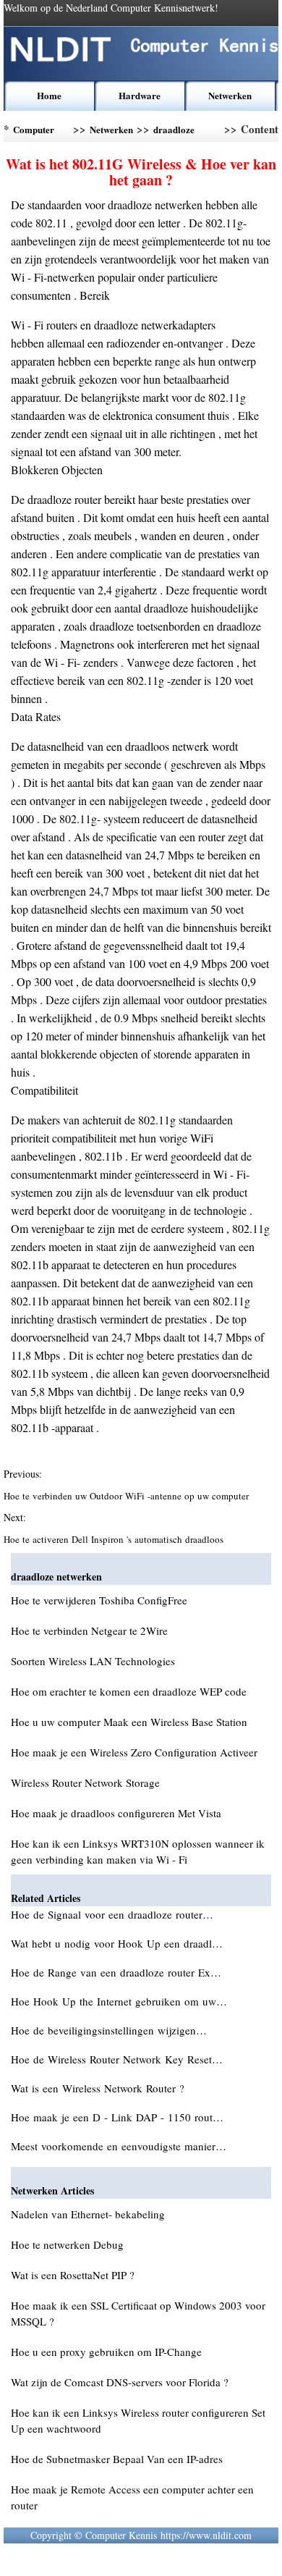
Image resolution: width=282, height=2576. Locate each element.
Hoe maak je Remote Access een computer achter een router (132, 2497)
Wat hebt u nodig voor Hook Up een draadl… (117, 1943)
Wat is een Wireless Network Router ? (99, 2088)
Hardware (140, 95)
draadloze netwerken (174, 132)
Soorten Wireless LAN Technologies (93, 1661)
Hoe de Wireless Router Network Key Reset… (117, 2059)
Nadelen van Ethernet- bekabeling (88, 2214)
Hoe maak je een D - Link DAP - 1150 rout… (117, 2117)
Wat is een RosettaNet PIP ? (73, 2275)
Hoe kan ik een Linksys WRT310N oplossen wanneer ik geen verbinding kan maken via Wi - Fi (138, 1851)
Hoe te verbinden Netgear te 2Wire (89, 1630)
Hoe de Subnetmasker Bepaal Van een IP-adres (117, 2459)
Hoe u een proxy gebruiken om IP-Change (106, 2352)
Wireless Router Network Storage (85, 1782)
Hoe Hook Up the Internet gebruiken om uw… (119, 2001)
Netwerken (230, 95)
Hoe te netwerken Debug (67, 2244)
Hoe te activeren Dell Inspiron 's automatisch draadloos (115, 1539)
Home (49, 95)
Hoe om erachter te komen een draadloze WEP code (129, 1691)
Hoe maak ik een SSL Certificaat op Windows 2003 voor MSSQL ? (138, 2313)
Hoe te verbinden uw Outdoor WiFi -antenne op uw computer (128, 1496)
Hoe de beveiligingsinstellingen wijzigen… (109, 2030)
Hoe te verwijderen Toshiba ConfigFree (99, 1600)
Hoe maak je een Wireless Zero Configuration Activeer (134, 1752)
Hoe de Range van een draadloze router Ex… (116, 1972)
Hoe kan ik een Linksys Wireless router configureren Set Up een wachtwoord (138, 2420)
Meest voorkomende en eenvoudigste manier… (119, 2146)
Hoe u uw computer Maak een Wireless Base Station (129, 1722)
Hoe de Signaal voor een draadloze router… (112, 1914)
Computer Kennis (34, 132)
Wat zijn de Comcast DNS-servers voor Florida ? (120, 2382)
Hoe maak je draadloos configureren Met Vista (116, 1813)
